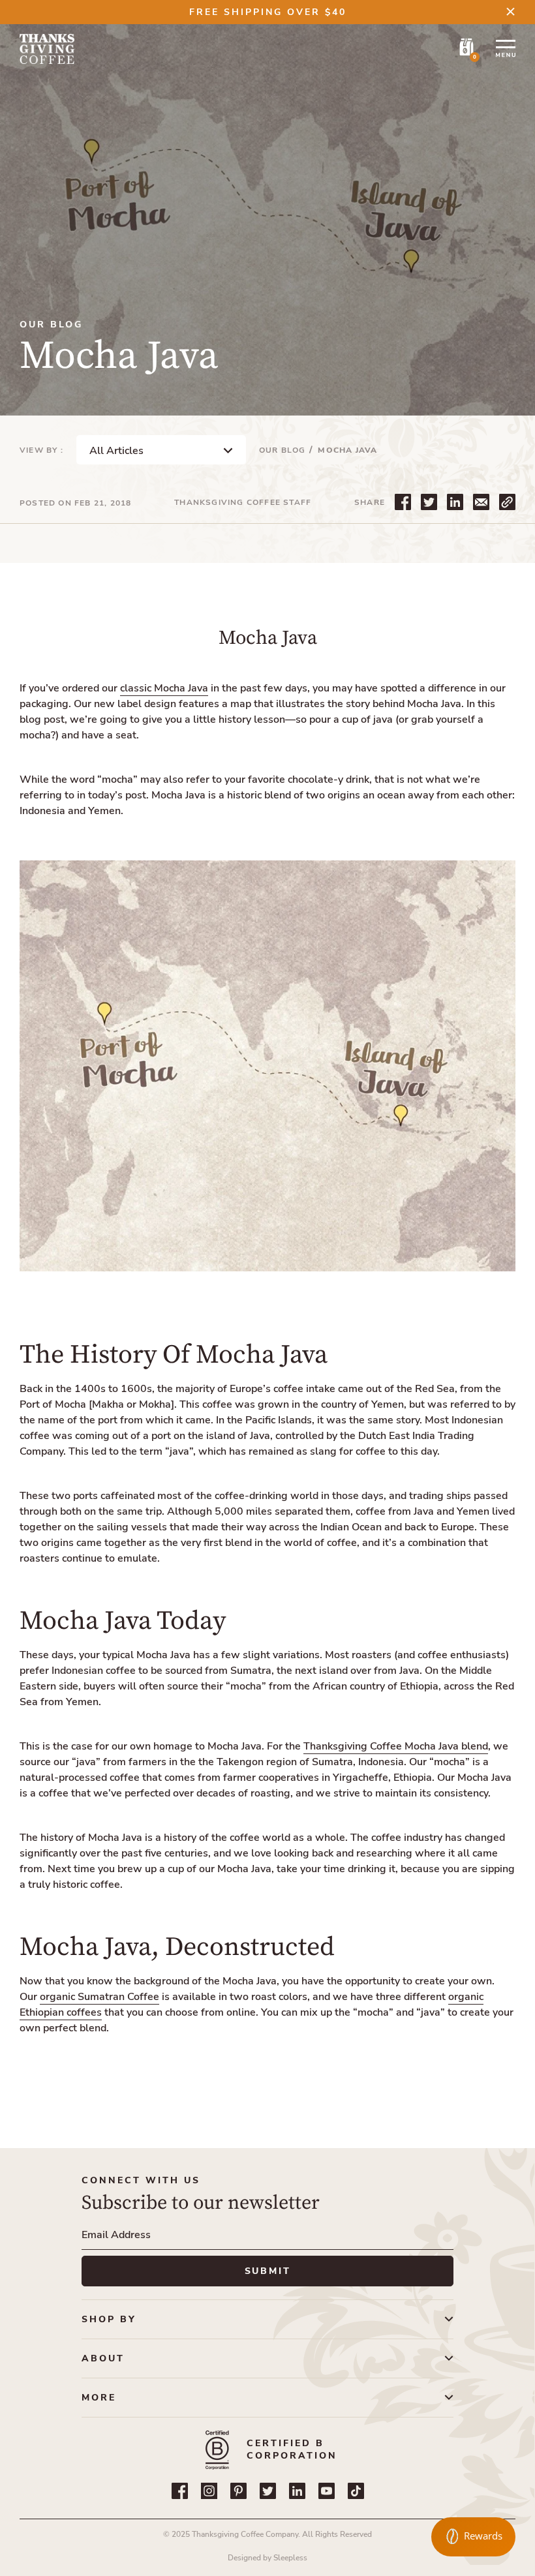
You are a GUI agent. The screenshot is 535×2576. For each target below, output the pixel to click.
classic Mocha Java (164, 688)
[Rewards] (473, 2537)
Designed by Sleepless (267, 2558)
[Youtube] (327, 2491)
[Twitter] (268, 2491)
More (99, 2398)
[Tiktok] (356, 2491)
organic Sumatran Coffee (99, 1997)
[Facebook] (180, 2491)
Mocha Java (347, 450)
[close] (511, 11)
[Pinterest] (238, 2491)
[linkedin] (297, 2491)
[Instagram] (209, 2491)
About (103, 2358)
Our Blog (283, 450)
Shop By (109, 2319)
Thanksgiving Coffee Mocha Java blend (396, 1746)
